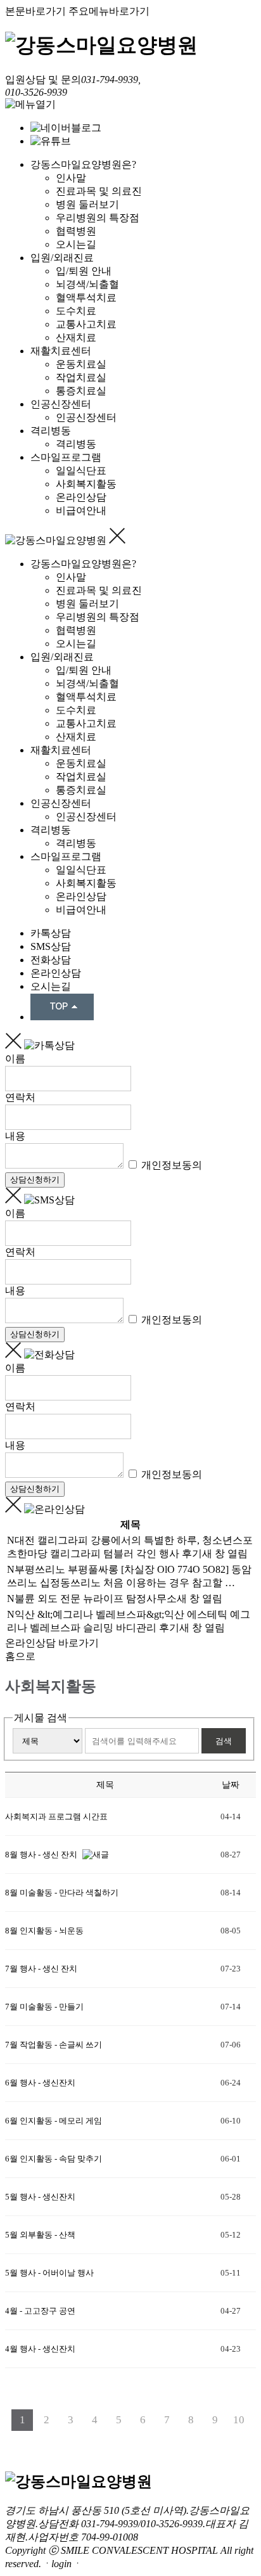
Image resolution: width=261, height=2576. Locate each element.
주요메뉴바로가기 (109, 11)
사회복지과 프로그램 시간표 (57, 1817)
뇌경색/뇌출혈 (87, 284)
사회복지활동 (86, 484)
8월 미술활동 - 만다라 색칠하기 (62, 1893)
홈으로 (20, 1656)
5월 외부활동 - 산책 (41, 2235)
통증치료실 (81, 391)
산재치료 (76, 337)
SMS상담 (51, 946)
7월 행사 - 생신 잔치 (41, 1969)
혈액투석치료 (86, 298)
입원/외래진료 (62, 258)
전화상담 (51, 960)
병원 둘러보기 (87, 204)
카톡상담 (51, 933)
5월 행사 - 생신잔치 (40, 2197)
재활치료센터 (61, 351)
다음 (120, 2442)
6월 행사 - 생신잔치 (40, 2083)
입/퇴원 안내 (84, 271)
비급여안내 (81, 510)
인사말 (71, 178)
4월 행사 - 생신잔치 (41, 2349)
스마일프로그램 (66, 457)
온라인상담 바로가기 (52, 1643)
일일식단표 (81, 471)
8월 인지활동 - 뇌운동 (44, 1931)
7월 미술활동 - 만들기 (44, 2007)
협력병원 (76, 231)
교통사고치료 (86, 324)
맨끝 (141, 2442)
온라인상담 (81, 497)
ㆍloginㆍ (61, 2564)
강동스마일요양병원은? (83, 164)
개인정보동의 (170, 1165)
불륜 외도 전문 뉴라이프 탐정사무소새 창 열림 (118, 1599)
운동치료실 (81, 364)
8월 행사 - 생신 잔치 (42, 1855)
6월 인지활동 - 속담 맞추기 (54, 2159)
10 (239, 2420)
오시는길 (76, 244)
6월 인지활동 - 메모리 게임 (54, 2121)
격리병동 (51, 431)
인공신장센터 (61, 404)
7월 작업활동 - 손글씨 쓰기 (54, 2045)
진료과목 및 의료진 (99, 191)
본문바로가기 (35, 11)
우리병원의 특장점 (98, 218)
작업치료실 (81, 377)
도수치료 (76, 311)
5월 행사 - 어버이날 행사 (49, 2273)
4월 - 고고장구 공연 (41, 2311)
